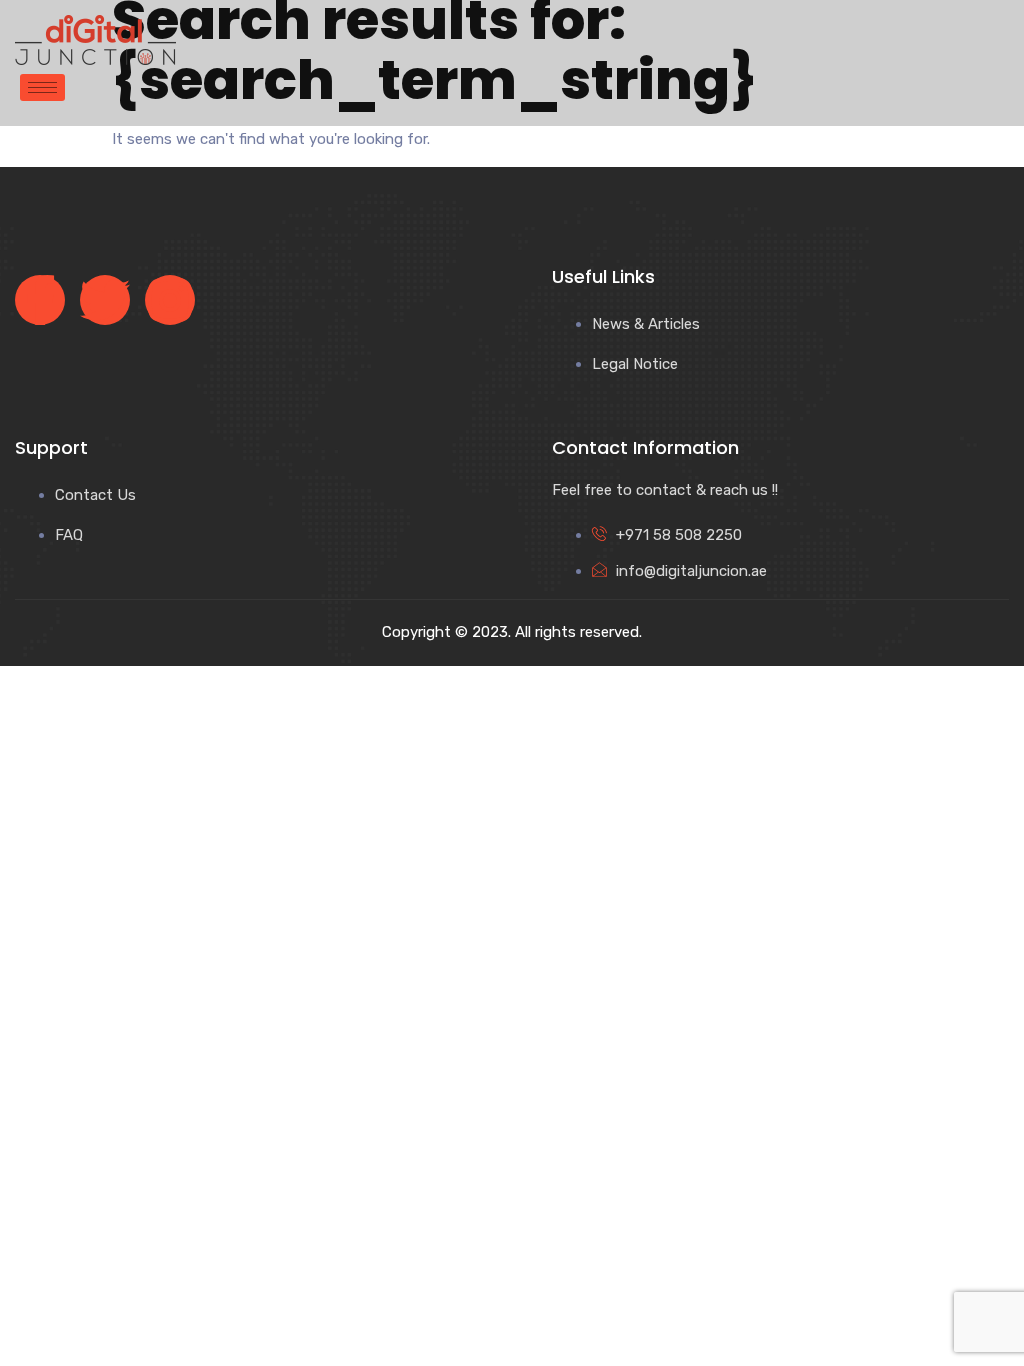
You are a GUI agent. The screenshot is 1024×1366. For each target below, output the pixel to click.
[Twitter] (105, 300)
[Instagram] (170, 300)
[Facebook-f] (40, 300)
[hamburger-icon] (42, 87)
